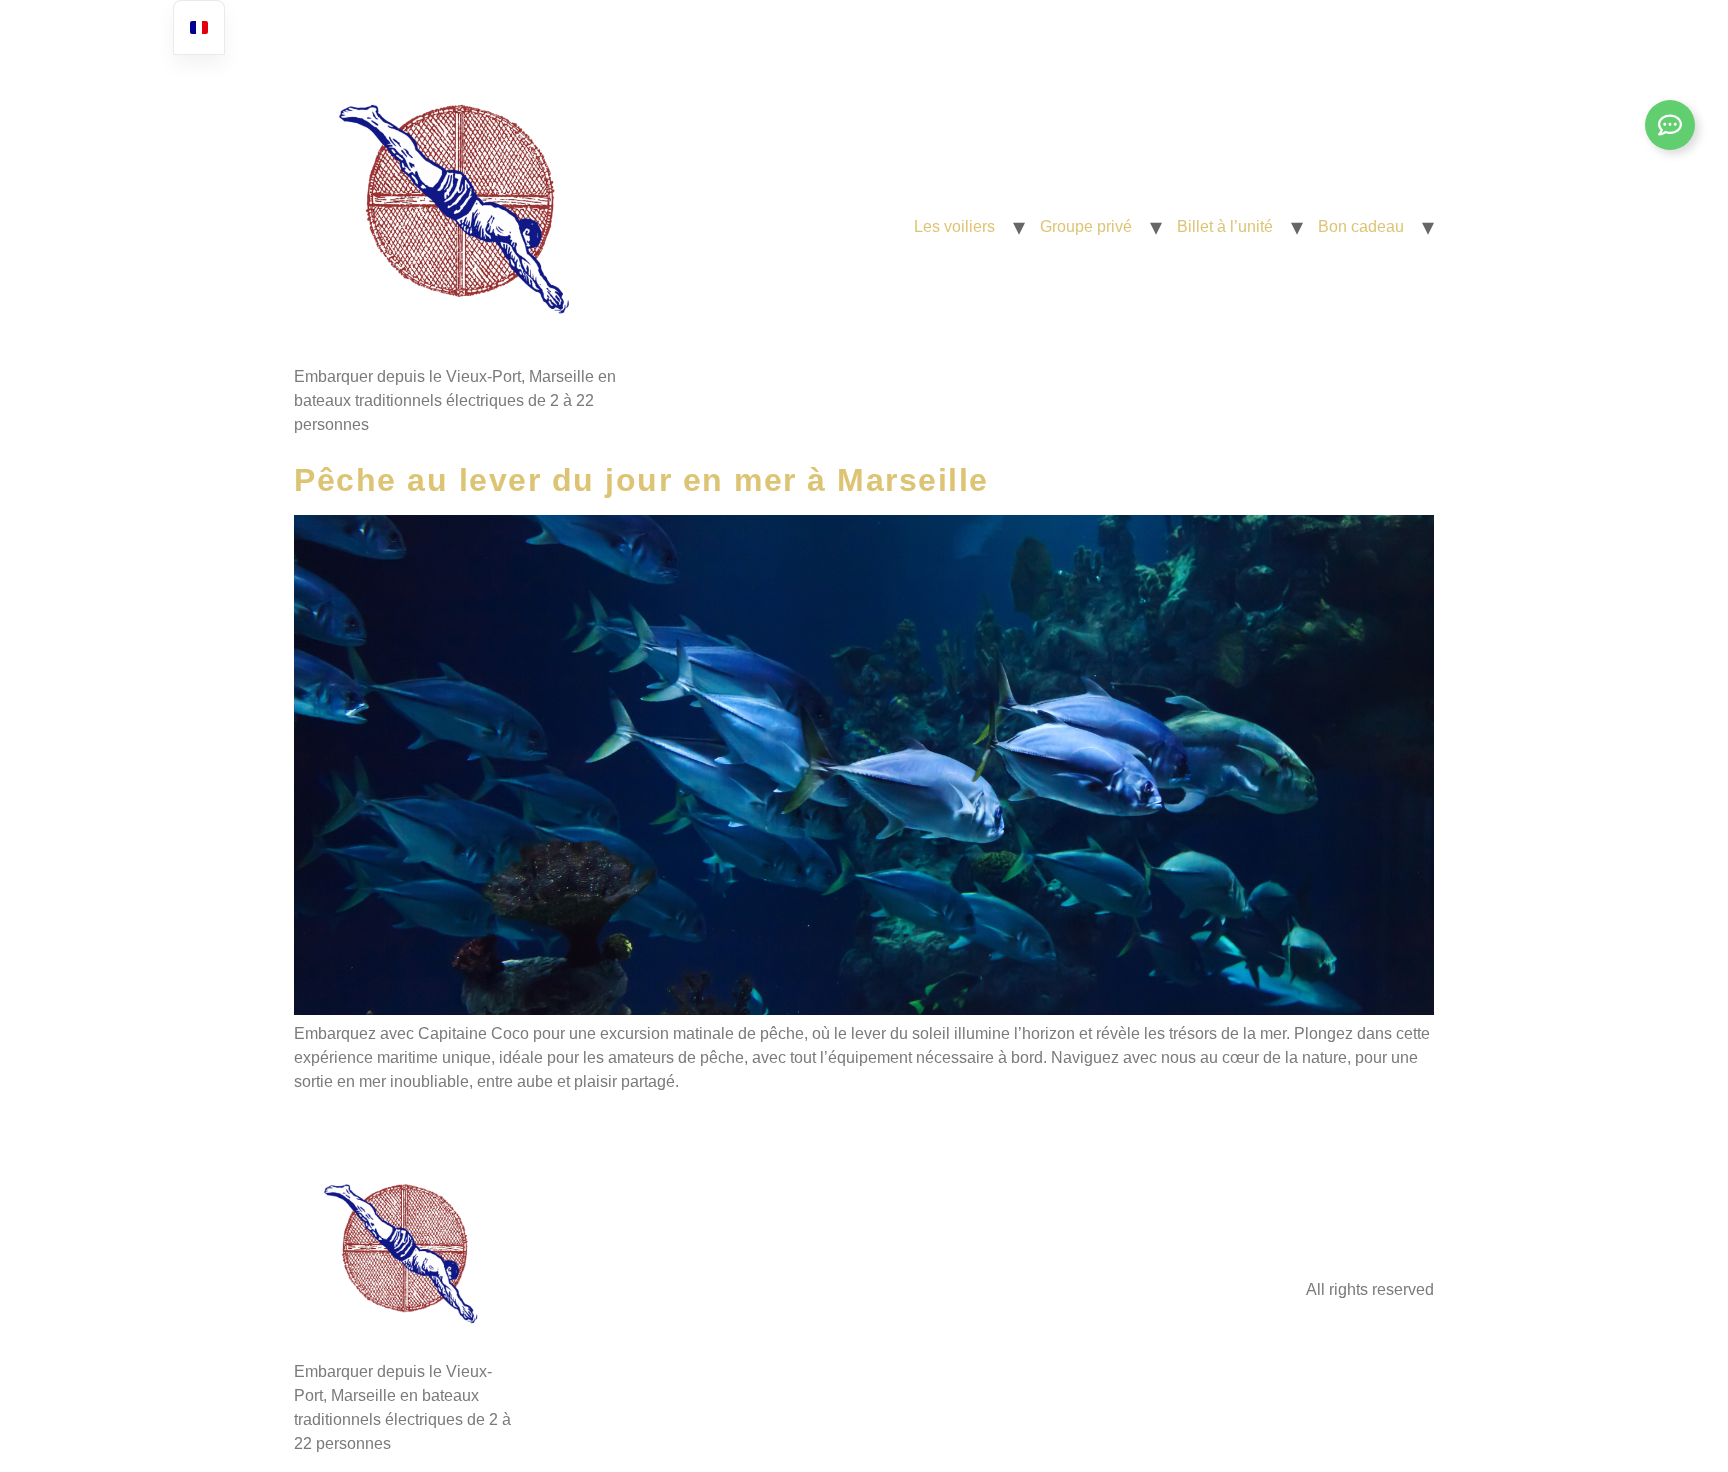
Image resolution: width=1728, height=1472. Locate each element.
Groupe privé (1086, 226)
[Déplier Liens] (1670, 125)
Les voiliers (954, 226)
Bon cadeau (1361, 226)
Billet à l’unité (1225, 226)
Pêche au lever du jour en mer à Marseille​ (641, 480)
